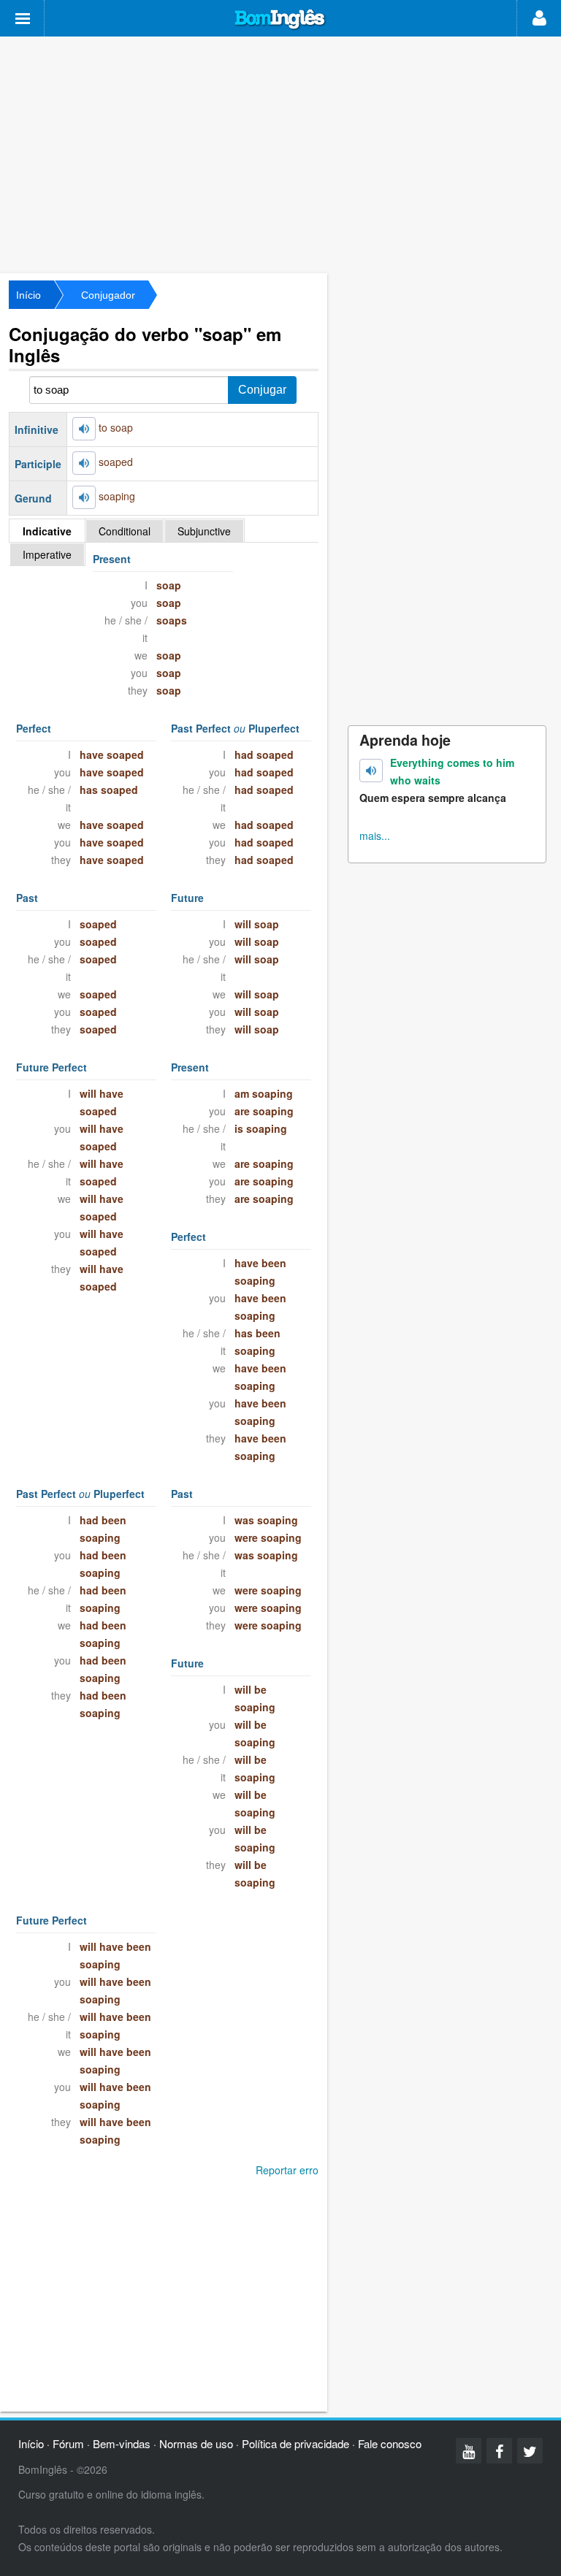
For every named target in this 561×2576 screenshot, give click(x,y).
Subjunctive (204, 531)
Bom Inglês (280, 20)
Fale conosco (390, 2443)
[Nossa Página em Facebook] (499, 2451)
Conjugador (108, 295)
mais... (375, 836)
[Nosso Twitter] (530, 2451)
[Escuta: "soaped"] (84, 463)
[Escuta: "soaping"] (84, 497)
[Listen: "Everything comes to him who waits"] (371, 771)
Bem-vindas (122, 2443)
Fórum (68, 2443)
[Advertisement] (280, 153)
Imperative (47, 554)
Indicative (47, 531)
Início (28, 295)
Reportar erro (287, 2170)
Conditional (125, 531)
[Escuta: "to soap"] (84, 429)
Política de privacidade (295, 2443)
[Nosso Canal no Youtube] (469, 2451)
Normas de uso (196, 2443)
